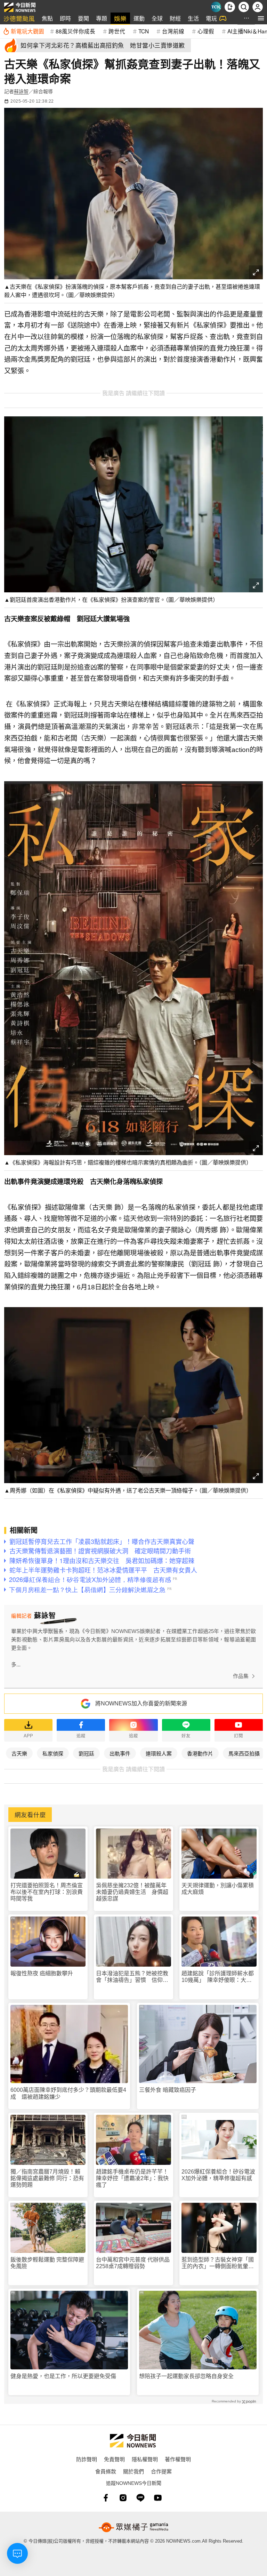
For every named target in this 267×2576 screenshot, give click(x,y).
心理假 (206, 31)
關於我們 (133, 2471)
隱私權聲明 (145, 2459)
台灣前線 (173, 31)
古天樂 (19, 1753)
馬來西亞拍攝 (244, 1753)
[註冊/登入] (258, 7)
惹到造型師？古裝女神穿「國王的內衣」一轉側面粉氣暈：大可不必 (218, 2263)
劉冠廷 (86, 1753)
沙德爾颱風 (19, 18)
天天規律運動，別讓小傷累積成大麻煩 (218, 1889)
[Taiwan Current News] (216, 7)
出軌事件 (120, 1753)
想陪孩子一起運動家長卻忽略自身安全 (186, 2376)
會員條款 (106, 2471)
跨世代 (117, 31)
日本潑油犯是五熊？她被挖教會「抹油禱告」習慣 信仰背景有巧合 (132, 1977)
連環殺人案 (159, 1753)
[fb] (106, 2498)
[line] (140, 2498)
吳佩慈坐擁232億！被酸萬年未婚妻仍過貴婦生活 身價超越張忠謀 (132, 1892)
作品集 (241, 1676)
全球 (157, 18)
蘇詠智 (21, 91)
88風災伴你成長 (75, 31)
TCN (144, 31)
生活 (193, 18)
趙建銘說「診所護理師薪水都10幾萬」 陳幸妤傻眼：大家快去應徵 (218, 1977)
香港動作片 (200, 1753)
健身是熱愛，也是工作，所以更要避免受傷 (63, 2376)
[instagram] (123, 2498)
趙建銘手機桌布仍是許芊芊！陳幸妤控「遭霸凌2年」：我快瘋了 (132, 2178)
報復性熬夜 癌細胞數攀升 (42, 1973)
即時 (65, 18)
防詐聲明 (87, 2459)
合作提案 (161, 2471)
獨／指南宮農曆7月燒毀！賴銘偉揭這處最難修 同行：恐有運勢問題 (47, 2178)
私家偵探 (53, 1753)
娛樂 (120, 18)
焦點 (47, 18)
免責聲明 (114, 2459)
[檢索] (244, 7)
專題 (102, 18)
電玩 (211, 18)
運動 (139, 18)
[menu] (261, 18)
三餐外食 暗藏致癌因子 (168, 2090)
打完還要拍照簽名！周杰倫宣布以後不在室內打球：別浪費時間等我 (47, 1892)
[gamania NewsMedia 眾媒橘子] (133, 2527)
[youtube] (158, 2498)
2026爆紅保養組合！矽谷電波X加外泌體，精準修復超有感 (218, 2175)
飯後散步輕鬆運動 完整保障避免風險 (47, 2263)
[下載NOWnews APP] (230, 7)
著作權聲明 (178, 2459)
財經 (175, 18)
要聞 (83, 18)
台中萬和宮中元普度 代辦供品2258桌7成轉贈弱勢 (133, 2263)
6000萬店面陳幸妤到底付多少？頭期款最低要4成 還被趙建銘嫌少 (68, 2093)
